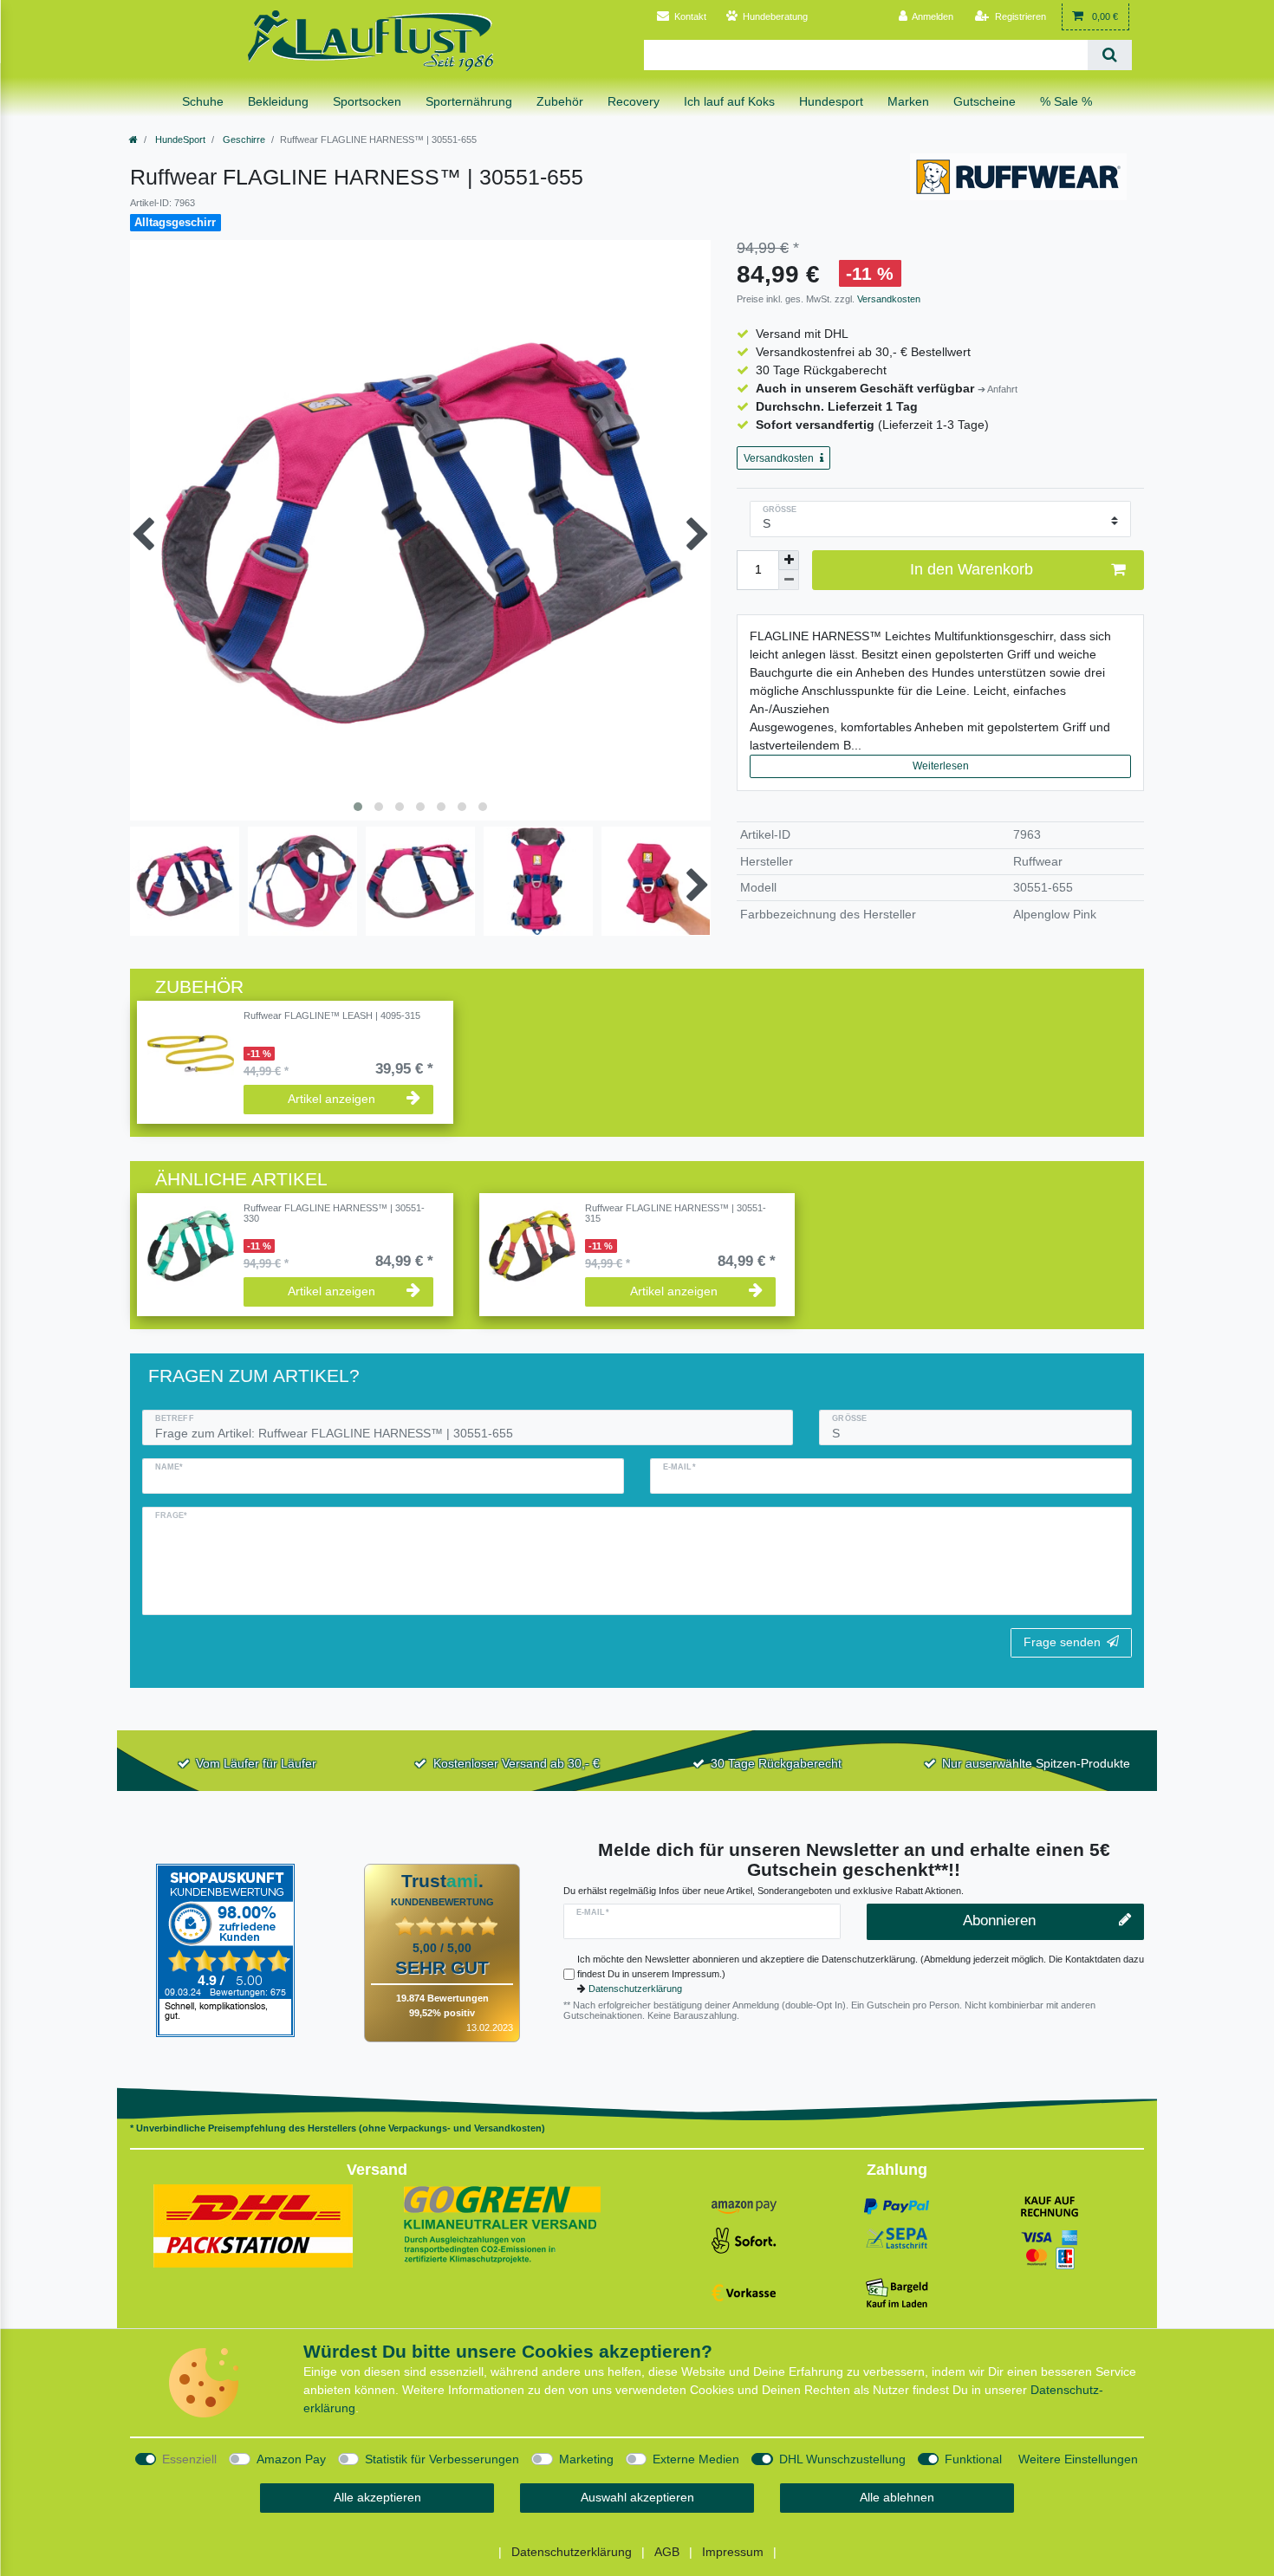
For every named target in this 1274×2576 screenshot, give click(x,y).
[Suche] (1110, 55)
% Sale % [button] (1066, 101)
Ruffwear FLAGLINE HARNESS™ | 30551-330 (334, 1213)
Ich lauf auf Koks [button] (729, 101)
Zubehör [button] (560, 101)
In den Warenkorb (972, 569)
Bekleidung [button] (278, 101)
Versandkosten (887, 299)
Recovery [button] (634, 101)
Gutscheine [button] (985, 101)
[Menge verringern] (789, 580)
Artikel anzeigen (331, 1099)
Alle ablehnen (897, 2497)
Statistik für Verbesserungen (442, 2459)
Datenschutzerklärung (635, 1989)
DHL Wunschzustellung (842, 2459)
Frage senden (1062, 1642)
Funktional (973, 2459)
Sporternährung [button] (469, 101)
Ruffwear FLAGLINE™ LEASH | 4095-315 (332, 1015)
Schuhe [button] (203, 101)
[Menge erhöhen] (789, 561)
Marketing (586, 2459)
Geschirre (243, 140)
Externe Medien (696, 2459)
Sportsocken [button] (367, 101)
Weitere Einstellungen (1078, 2459)
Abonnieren (999, 1921)
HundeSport (179, 140)
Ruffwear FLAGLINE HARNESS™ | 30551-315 (676, 1213)
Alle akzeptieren (377, 2497)
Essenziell (189, 2459)
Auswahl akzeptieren (637, 2497)
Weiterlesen (941, 766)
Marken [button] (908, 101)
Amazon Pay (291, 2459)
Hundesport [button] (831, 101)
